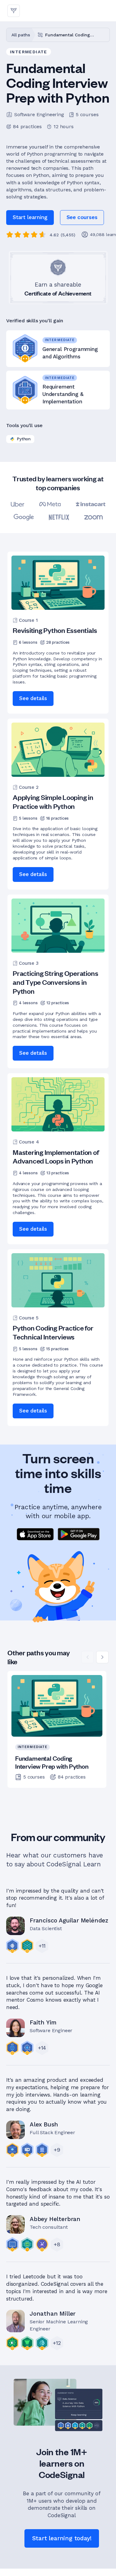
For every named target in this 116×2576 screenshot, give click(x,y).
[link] (82, 218)
